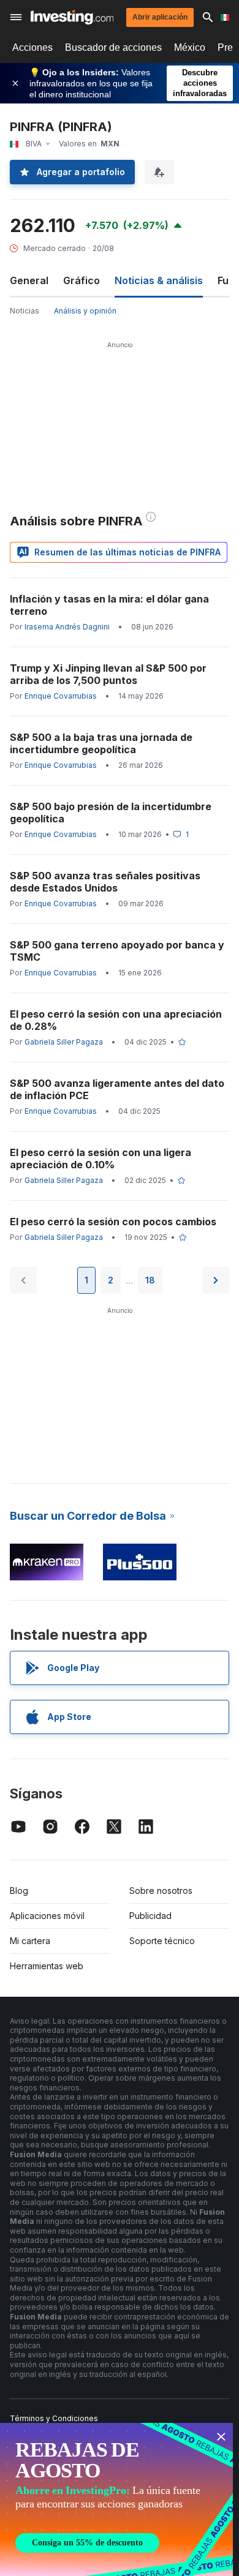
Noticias (25, 311)
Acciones (32, 47)
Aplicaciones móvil (47, 1916)
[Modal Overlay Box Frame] (116, 2499)
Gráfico (82, 280)
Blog (19, 1891)
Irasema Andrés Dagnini (67, 627)
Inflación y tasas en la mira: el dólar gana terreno (109, 605)
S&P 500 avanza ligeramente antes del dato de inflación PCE (117, 1089)
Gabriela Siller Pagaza (64, 1042)
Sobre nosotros (161, 1891)
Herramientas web (47, 1966)
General (29, 280)
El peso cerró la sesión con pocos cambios (113, 1222)
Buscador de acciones (113, 47)
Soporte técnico (162, 1941)
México (190, 47)
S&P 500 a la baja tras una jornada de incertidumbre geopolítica (101, 743)
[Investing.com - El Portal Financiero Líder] (72, 17)
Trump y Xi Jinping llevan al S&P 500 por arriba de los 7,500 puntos (108, 674)
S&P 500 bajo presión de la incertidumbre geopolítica (111, 813)
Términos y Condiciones (54, 2418)
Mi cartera (30, 1941)
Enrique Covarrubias (61, 696)
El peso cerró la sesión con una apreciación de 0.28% (116, 1020)
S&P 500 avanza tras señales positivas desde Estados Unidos (105, 882)
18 (150, 1280)
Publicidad (150, 1916)
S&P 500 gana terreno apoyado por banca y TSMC (117, 951)
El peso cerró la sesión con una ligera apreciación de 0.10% (101, 1158)
